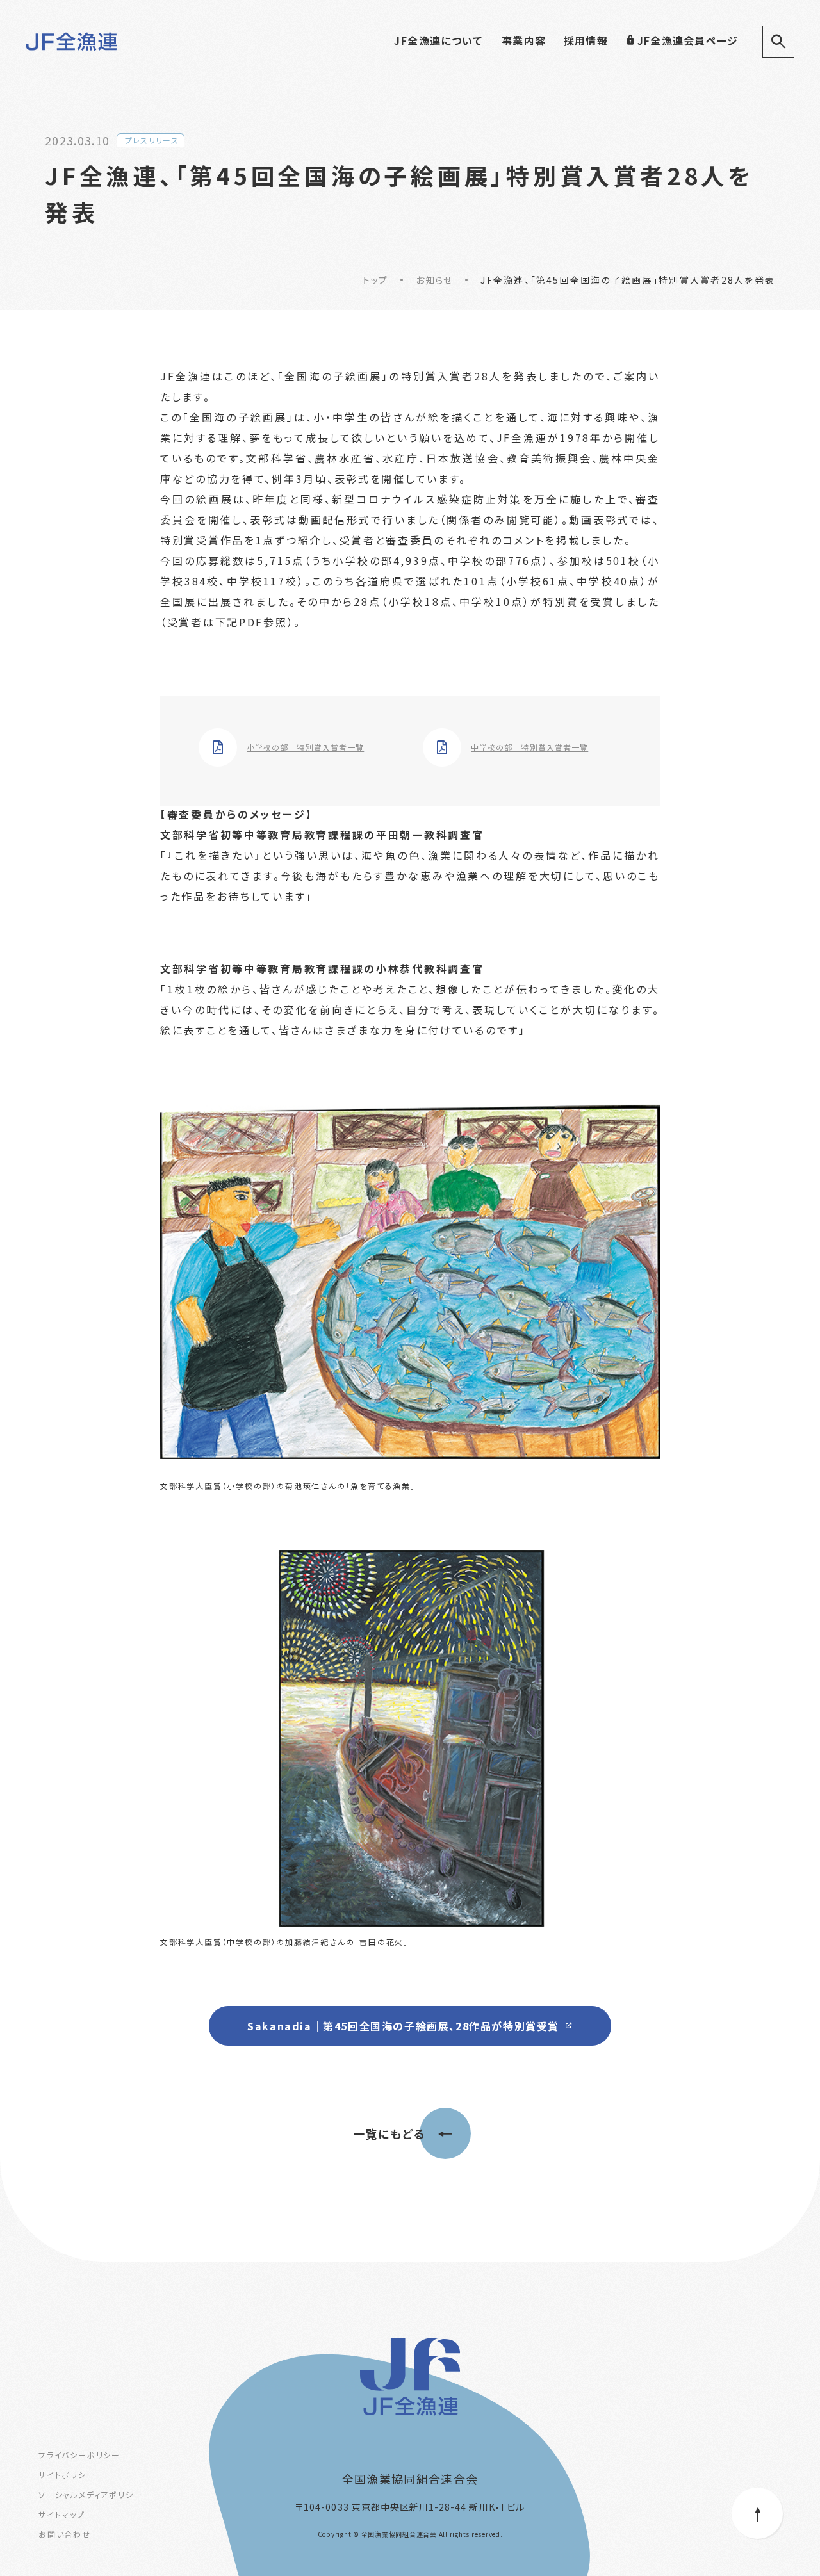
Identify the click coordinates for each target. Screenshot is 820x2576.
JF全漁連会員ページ (688, 40)
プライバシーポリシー (79, 2455)
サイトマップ (62, 2514)
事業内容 (524, 40)
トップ (375, 280)
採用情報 (586, 40)
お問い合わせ (65, 2534)
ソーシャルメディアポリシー (90, 2494)
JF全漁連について (438, 40)
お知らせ (434, 280)
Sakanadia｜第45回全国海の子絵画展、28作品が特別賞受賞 (403, 2026)
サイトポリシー (67, 2474)
